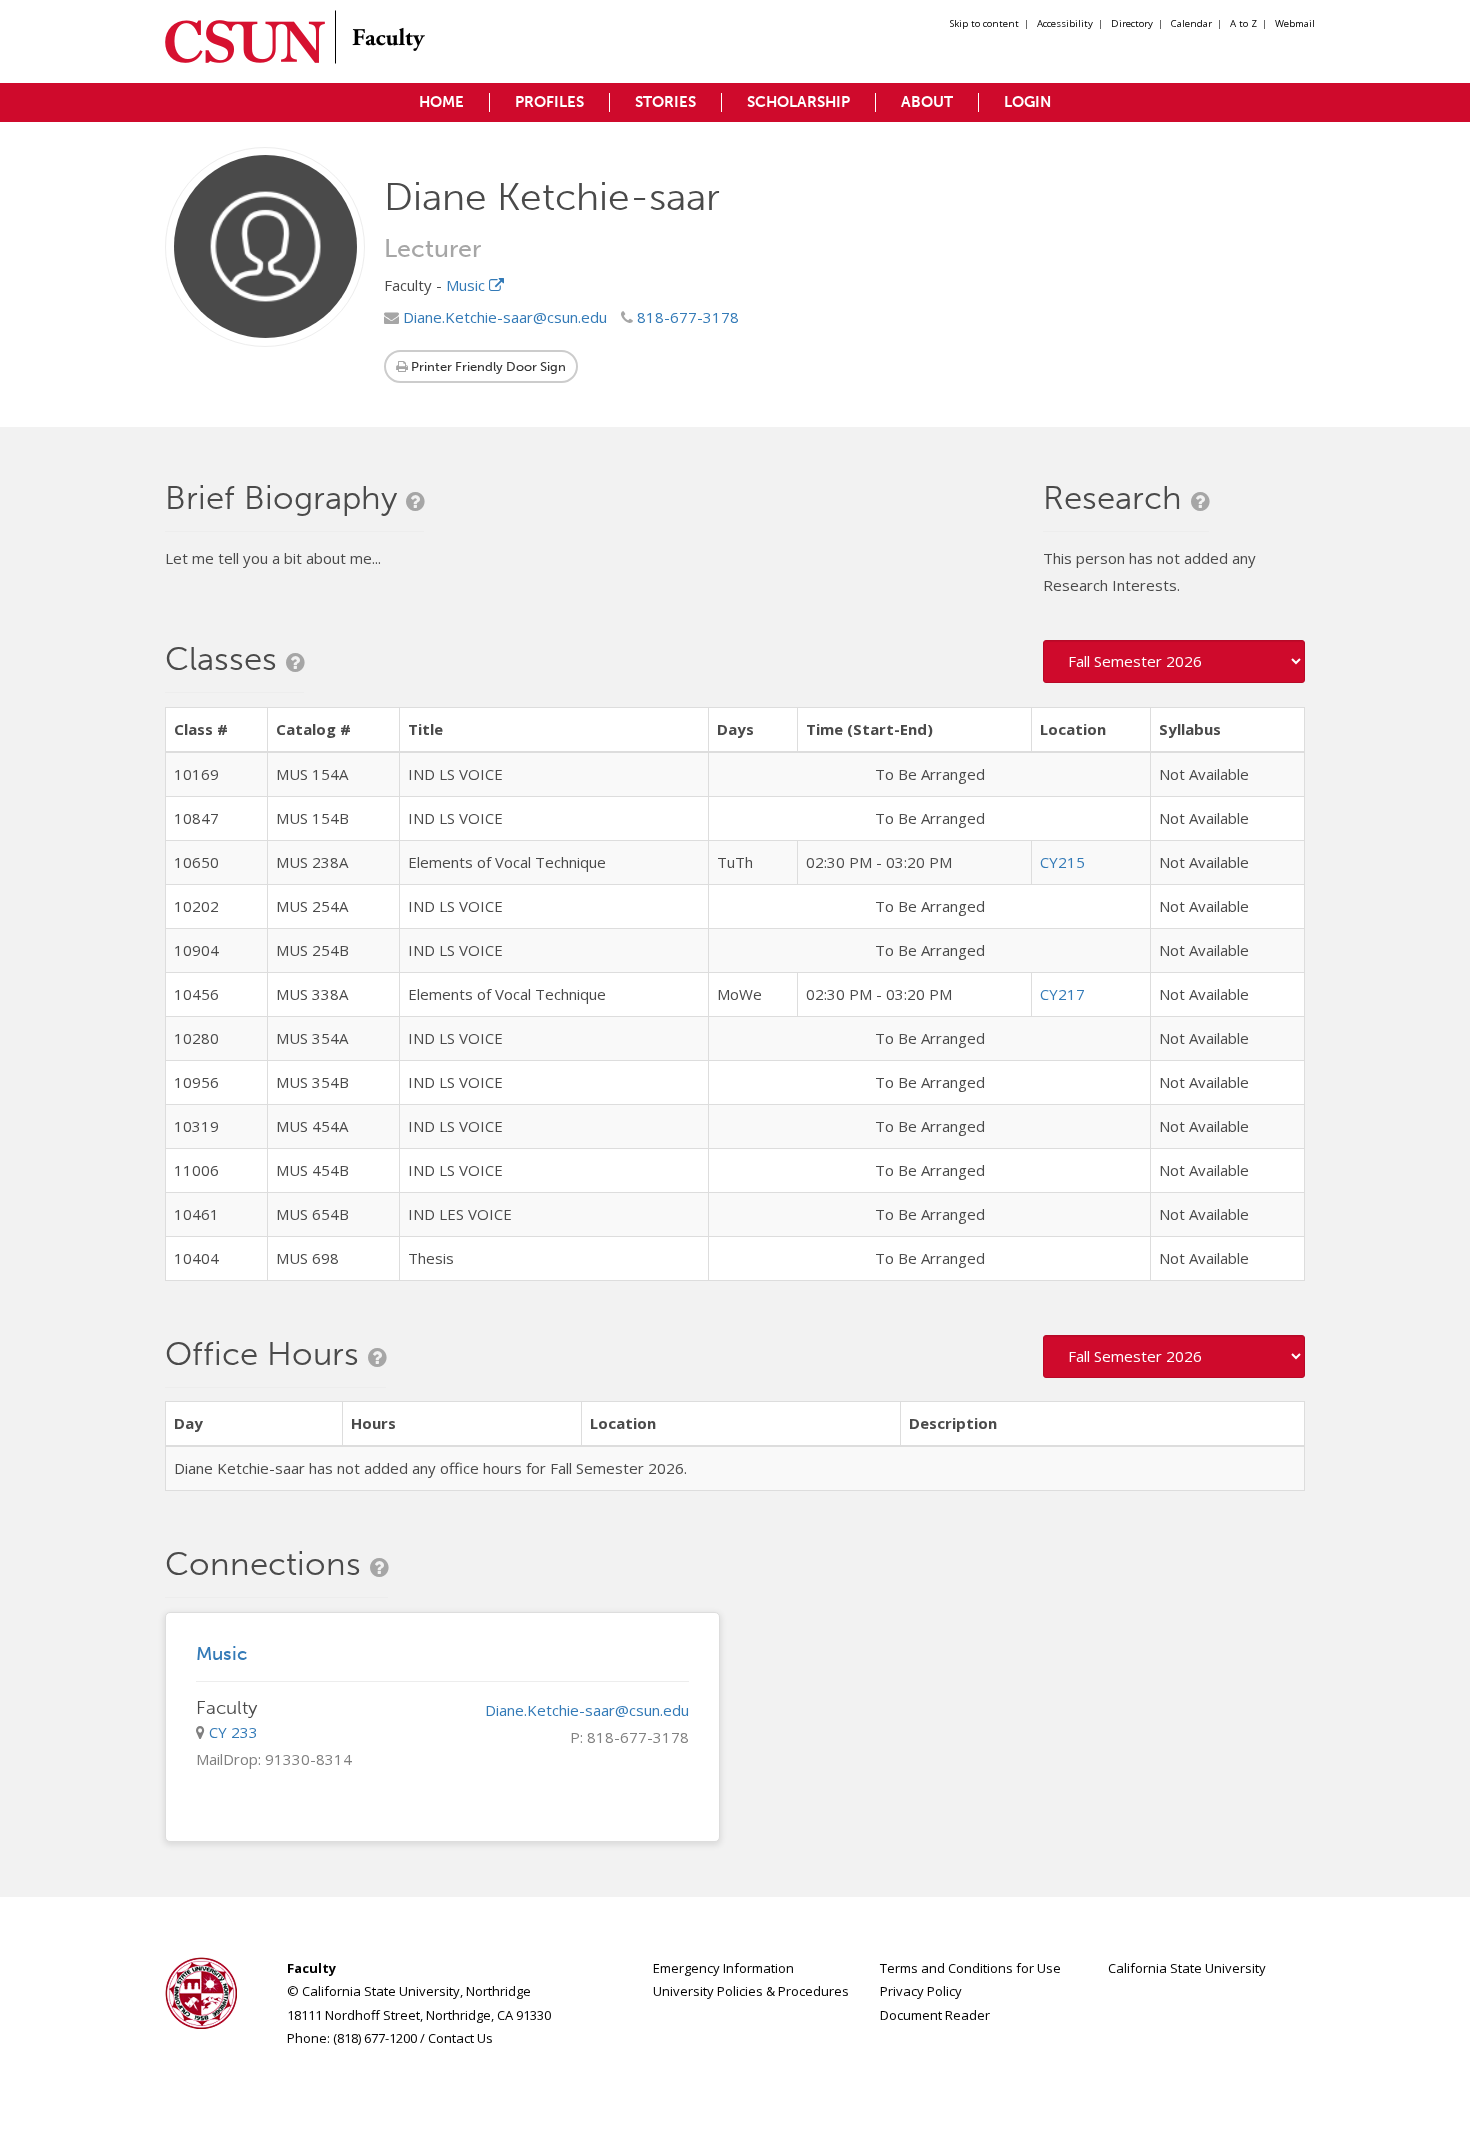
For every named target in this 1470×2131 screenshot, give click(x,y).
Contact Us (460, 2038)
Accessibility (1065, 23)
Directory (1132, 23)
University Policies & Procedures (751, 1991)
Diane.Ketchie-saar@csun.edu (503, 317)
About (927, 102)
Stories (665, 102)
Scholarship (798, 102)
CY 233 (233, 1732)
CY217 (1062, 994)
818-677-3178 (686, 317)
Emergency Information (723, 1968)
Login (1027, 102)
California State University (1187, 1968)
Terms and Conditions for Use (970, 1968)
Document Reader (935, 2015)
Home (441, 102)
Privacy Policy (921, 1991)
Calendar (1191, 23)
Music (467, 285)
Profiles (549, 102)
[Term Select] (1174, 661)
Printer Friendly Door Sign (487, 366)
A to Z (1243, 23)
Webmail (1295, 23)
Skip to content (984, 23)
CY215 (1062, 862)
